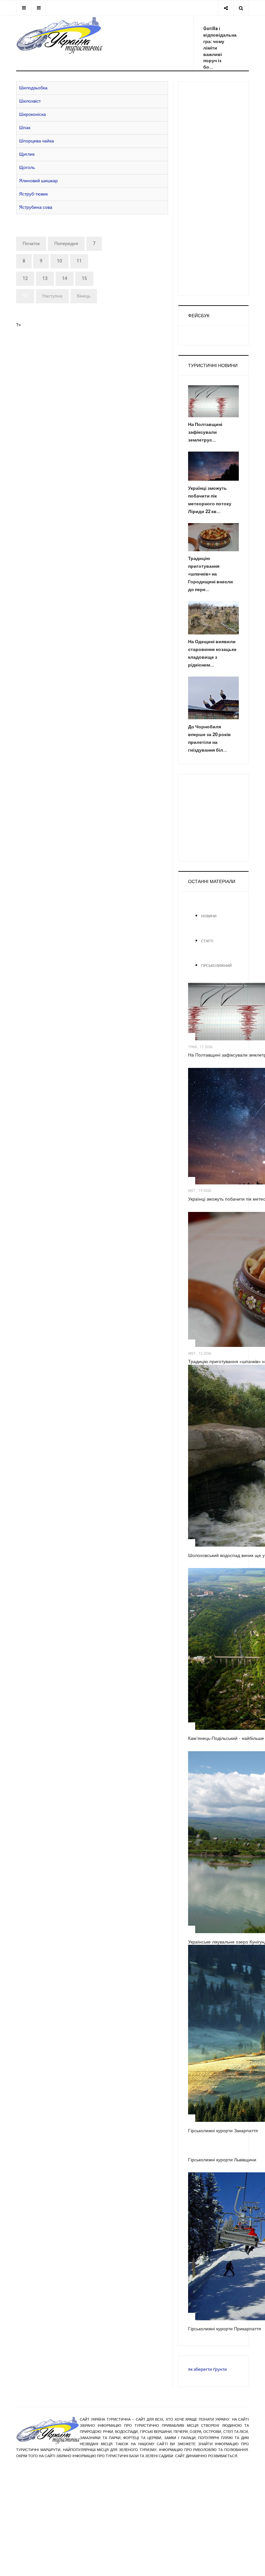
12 (25, 279)
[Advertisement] (213, 188)
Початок (31, 244)
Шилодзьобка (33, 88)
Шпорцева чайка (37, 141)
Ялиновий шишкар (38, 181)
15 (84, 279)
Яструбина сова (36, 207)
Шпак (25, 128)
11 (79, 261)
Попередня (66, 244)
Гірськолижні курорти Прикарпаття (225, 2329)
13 (45, 279)
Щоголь (27, 168)
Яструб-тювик (33, 194)
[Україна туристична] (59, 35)
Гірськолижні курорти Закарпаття (223, 2131)
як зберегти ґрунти (207, 2369)
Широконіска (32, 114)
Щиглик (27, 154)
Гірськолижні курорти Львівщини (222, 2160)
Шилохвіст (30, 101)
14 (65, 279)
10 (59, 261)
